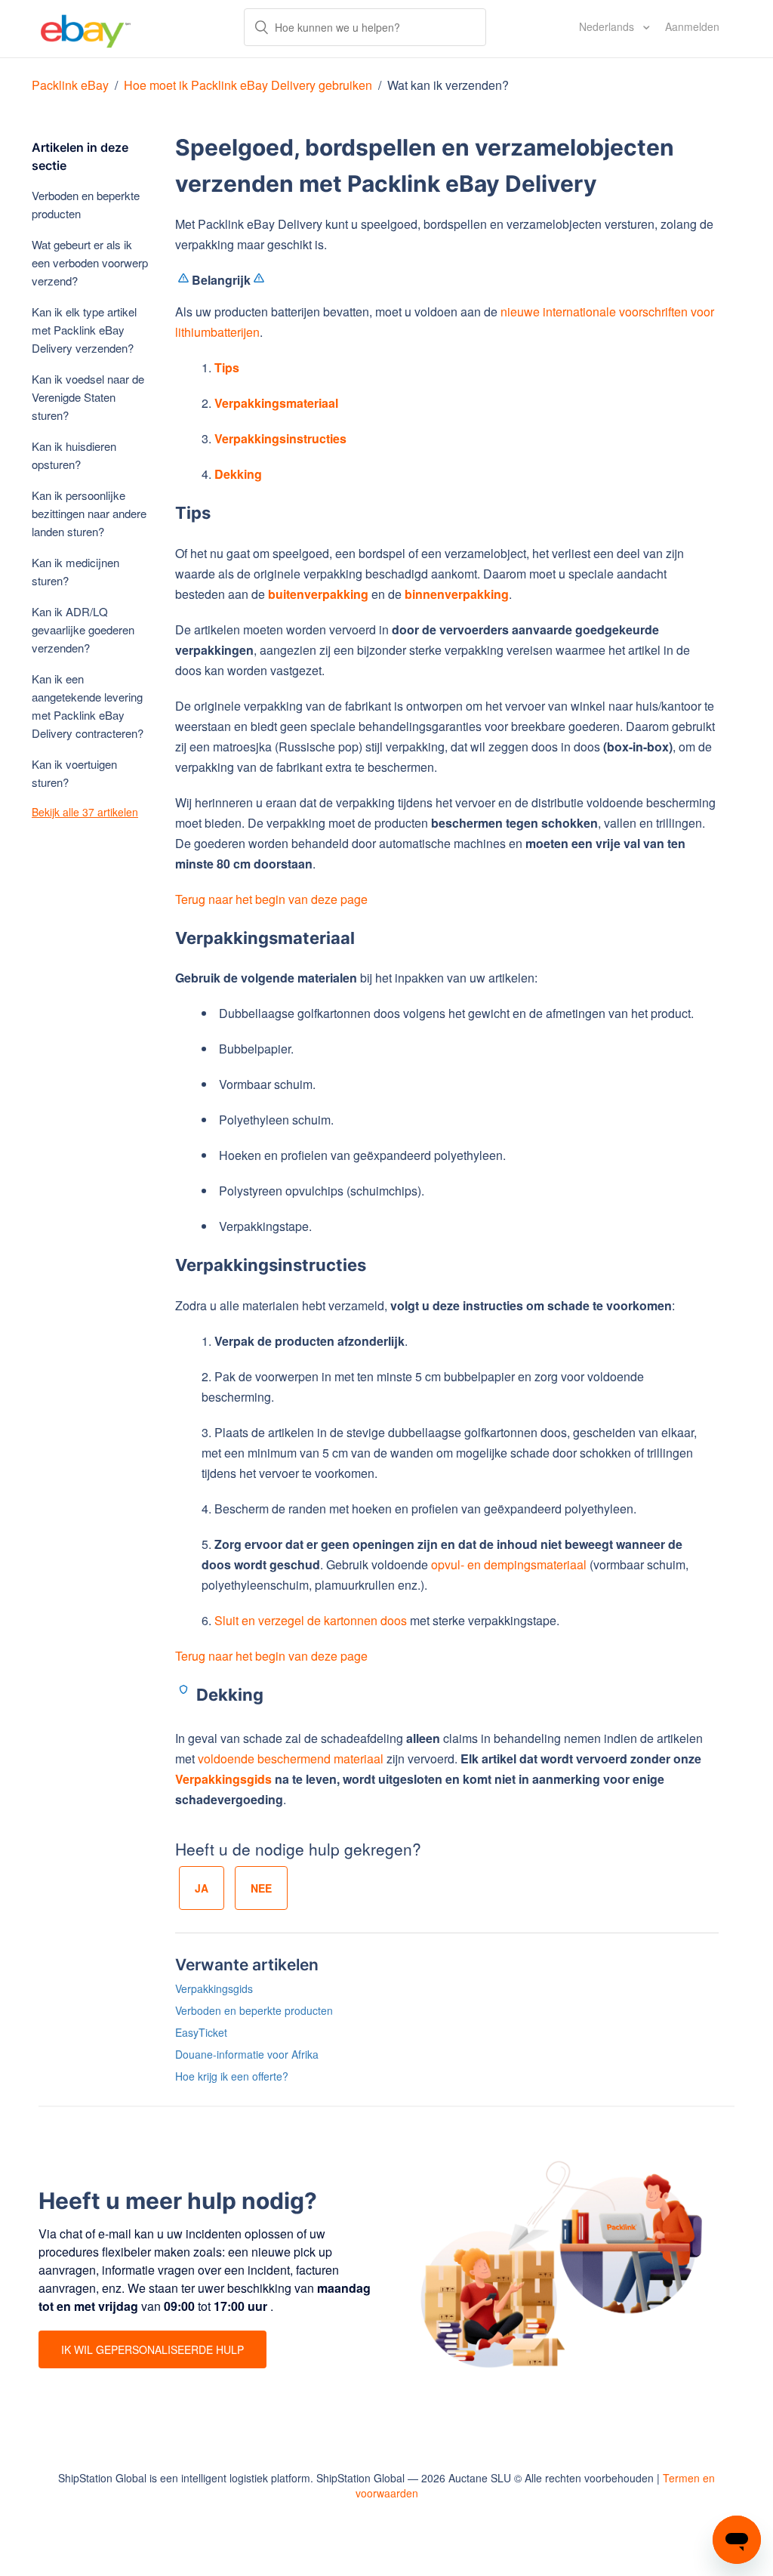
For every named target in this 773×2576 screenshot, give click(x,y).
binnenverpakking (457, 594)
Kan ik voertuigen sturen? (74, 773)
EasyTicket (201, 2032)
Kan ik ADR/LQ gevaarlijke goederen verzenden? (83, 629)
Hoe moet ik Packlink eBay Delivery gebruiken (248, 85)
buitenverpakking (318, 594)
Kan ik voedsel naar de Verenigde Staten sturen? (88, 397)
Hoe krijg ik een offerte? (232, 2076)
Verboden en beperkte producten (86, 204)
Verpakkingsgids (223, 1779)
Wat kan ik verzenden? (448, 85)
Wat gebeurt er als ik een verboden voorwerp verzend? (90, 262)
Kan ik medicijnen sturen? (75, 571)
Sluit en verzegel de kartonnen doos (311, 1620)
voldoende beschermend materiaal (291, 1758)
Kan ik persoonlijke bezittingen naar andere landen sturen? (89, 513)
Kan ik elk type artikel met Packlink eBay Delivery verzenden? (84, 330)
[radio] (202, 1888)
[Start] (86, 29)
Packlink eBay (70, 85)
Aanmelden (692, 26)
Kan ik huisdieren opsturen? (74, 455)
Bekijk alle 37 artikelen (85, 812)
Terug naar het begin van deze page (271, 899)
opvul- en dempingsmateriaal (509, 1564)
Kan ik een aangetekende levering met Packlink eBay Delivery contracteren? (88, 706)
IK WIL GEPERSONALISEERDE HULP (152, 2349)
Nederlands (608, 26)
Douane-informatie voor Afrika (247, 2054)
